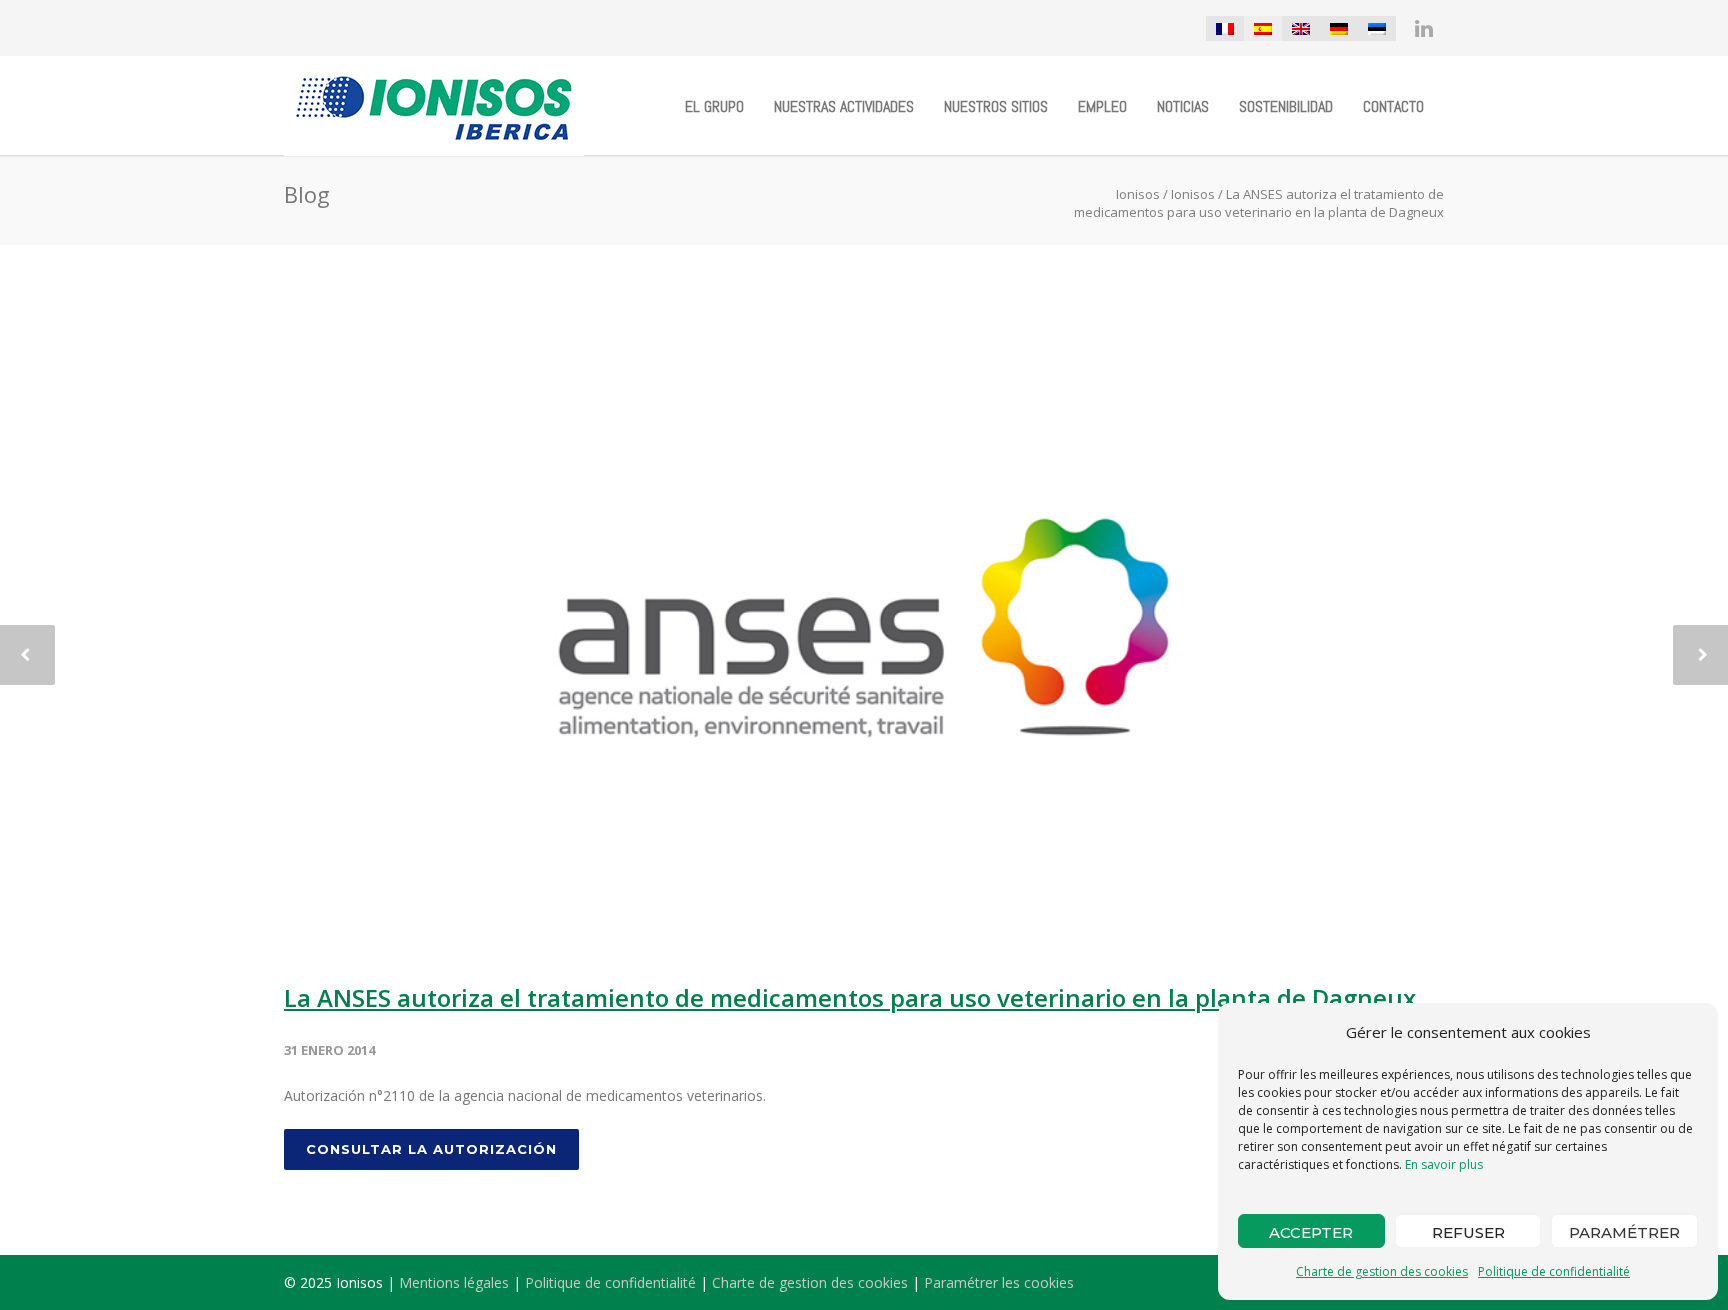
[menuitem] (1225, 28)
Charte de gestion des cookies (1382, 1271)
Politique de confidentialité (1554, 1271)
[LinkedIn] (1424, 28)
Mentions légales (454, 1282)
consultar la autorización (431, 1149)
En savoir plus (1444, 1164)
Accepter (1311, 1232)
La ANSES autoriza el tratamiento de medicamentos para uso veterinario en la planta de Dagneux (850, 997)
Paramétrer (1624, 1232)
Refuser (1468, 1232)
